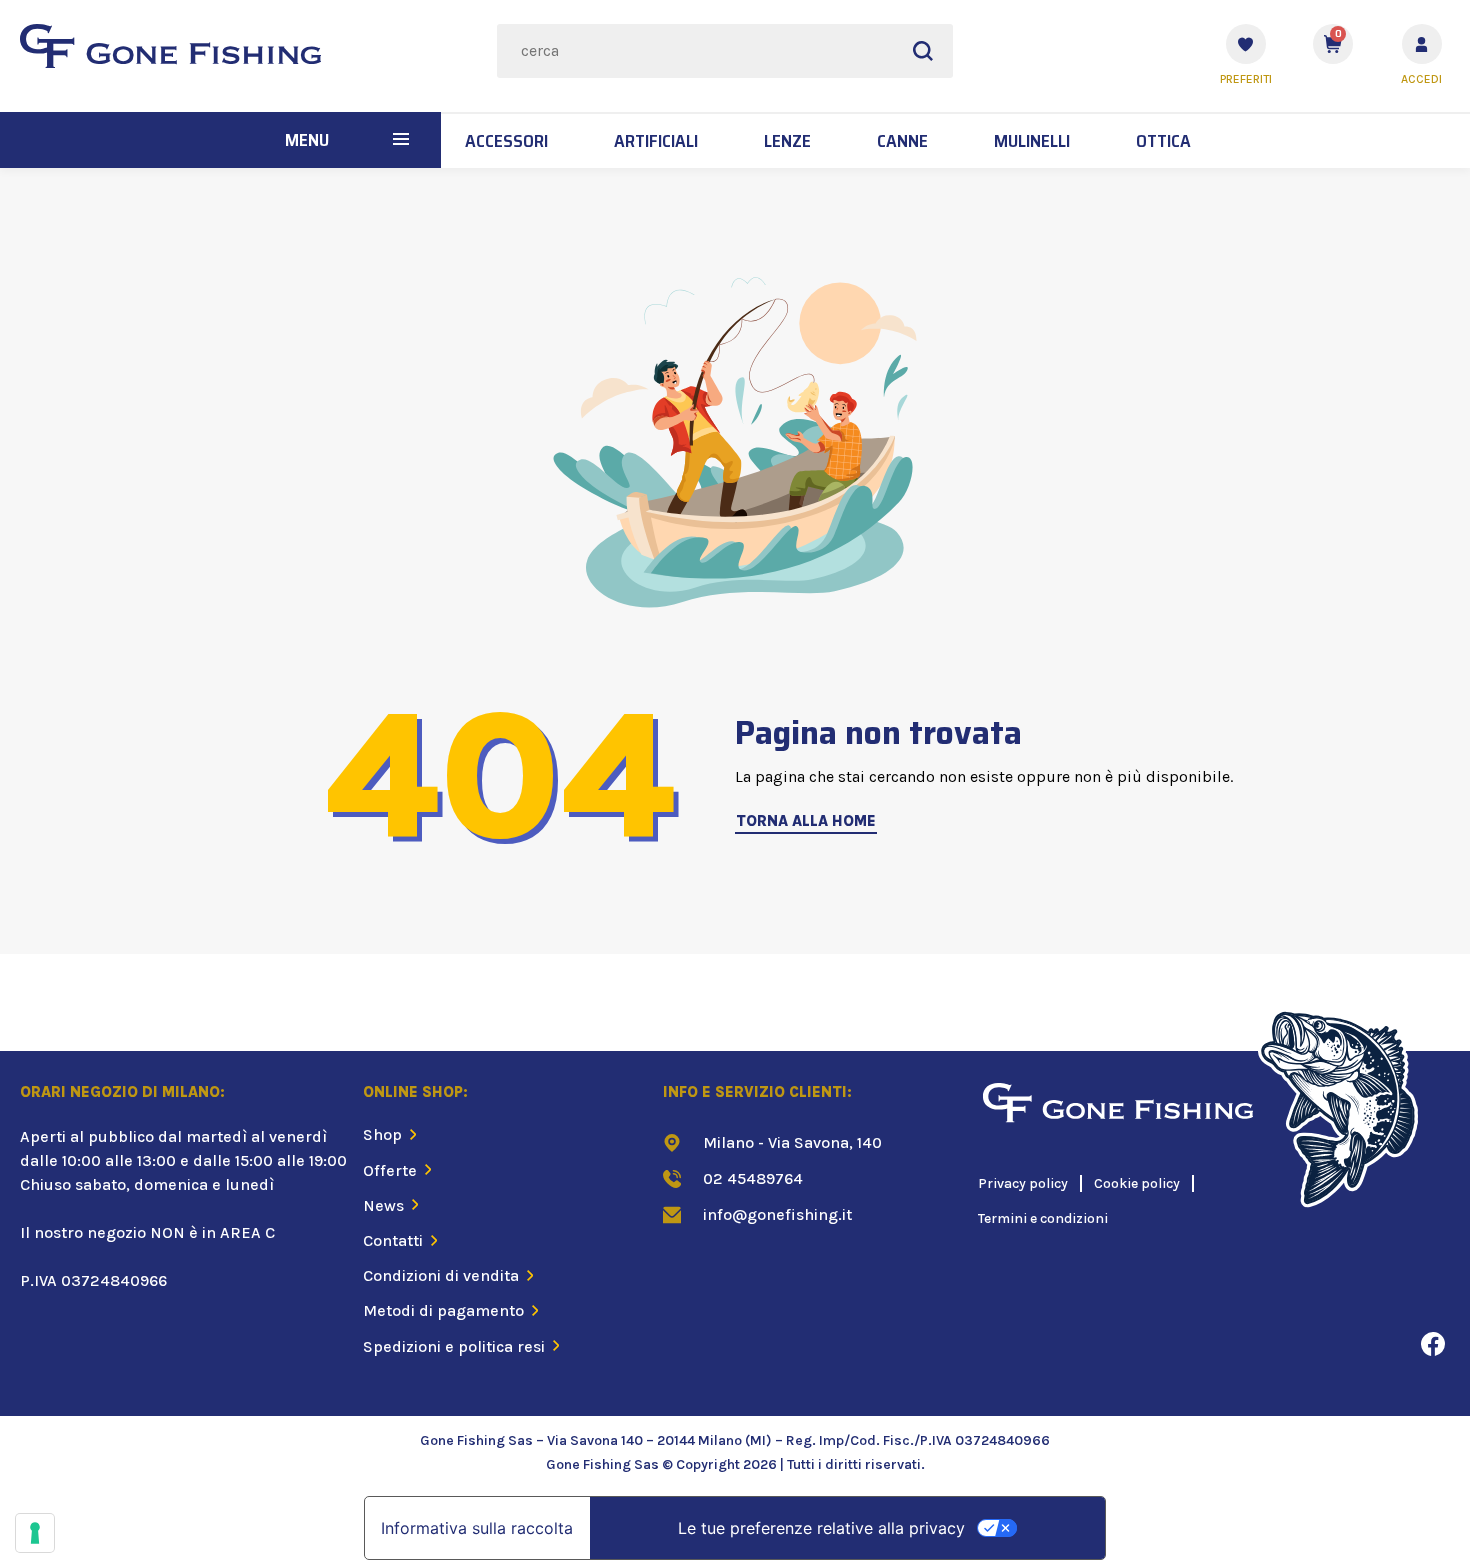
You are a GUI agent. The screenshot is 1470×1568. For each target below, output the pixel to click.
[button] (401, 140)
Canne (902, 141)
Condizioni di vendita (441, 1275)
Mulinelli (1032, 141)
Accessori (506, 141)
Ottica (1163, 141)
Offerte (390, 1170)
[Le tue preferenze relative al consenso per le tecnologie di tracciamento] (35, 1533)
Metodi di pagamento (443, 1310)
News (383, 1205)
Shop (382, 1134)
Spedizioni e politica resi (454, 1346)
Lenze (787, 141)
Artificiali (656, 141)
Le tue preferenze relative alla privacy (821, 1528)
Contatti (393, 1240)
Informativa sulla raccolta (477, 1528)
